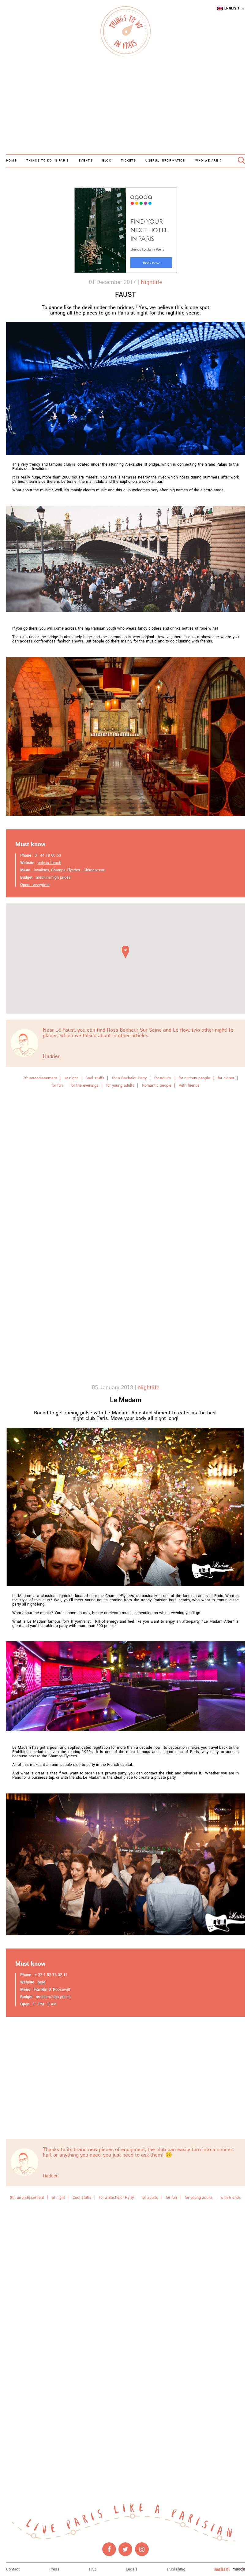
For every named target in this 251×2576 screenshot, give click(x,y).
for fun (57, 1085)
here (41, 1982)
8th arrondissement (27, 2198)
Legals (132, 2569)
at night (71, 1078)
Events (86, 161)
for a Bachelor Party (129, 1078)
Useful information (165, 161)
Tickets (128, 161)
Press (54, 2569)
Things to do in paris (48, 161)
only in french (49, 863)
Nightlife (152, 282)
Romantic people (157, 1085)
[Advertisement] (125, 106)
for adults (163, 1078)
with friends (189, 1085)
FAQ (93, 2569)
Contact (13, 2569)
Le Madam (126, 1400)
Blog (107, 161)
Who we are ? (209, 161)
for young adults (120, 1085)
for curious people (194, 1078)
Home (11, 161)
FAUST (125, 295)
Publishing (176, 2569)
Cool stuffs (95, 1078)
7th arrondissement (40, 1078)
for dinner (226, 1078)
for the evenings (84, 1085)
